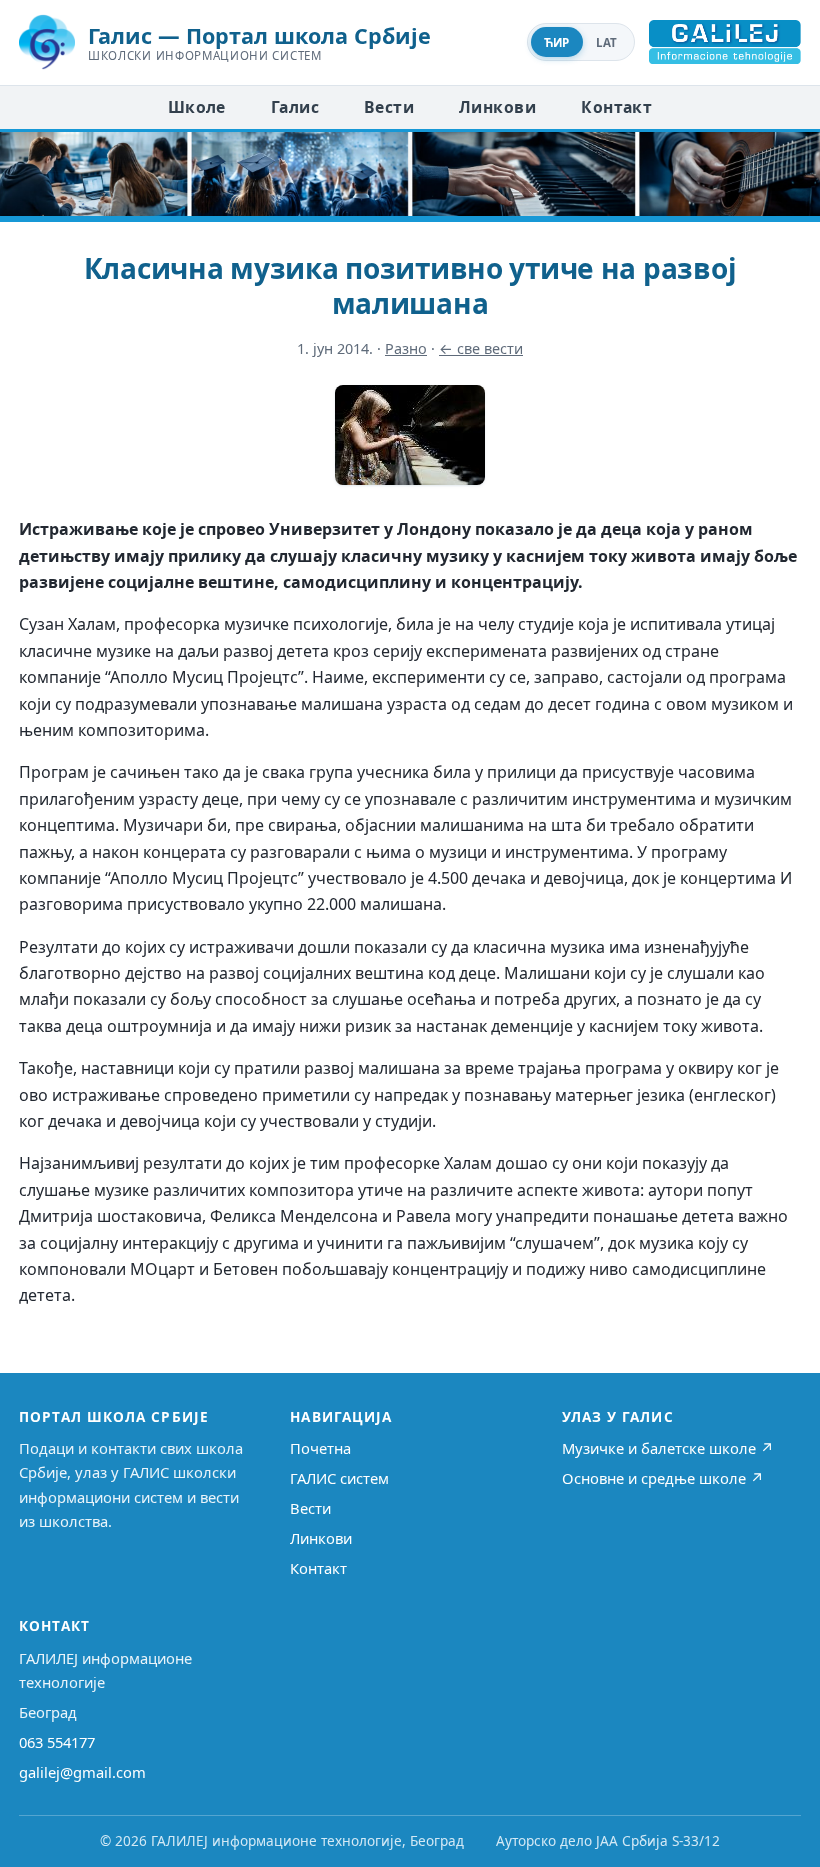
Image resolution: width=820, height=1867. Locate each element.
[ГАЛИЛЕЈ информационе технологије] (725, 42)
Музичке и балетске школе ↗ (668, 1448)
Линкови (497, 107)
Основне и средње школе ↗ (663, 1478)
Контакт (616, 107)
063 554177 (57, 1742)
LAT (607, 42)
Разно (406, 348)
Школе (197, 107)
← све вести (481, 348)
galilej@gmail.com (82, 1772)
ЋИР (557, 42)
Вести (389, 107)
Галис (295, 107)
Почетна (320, 1448)
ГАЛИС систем (339, 1478)
